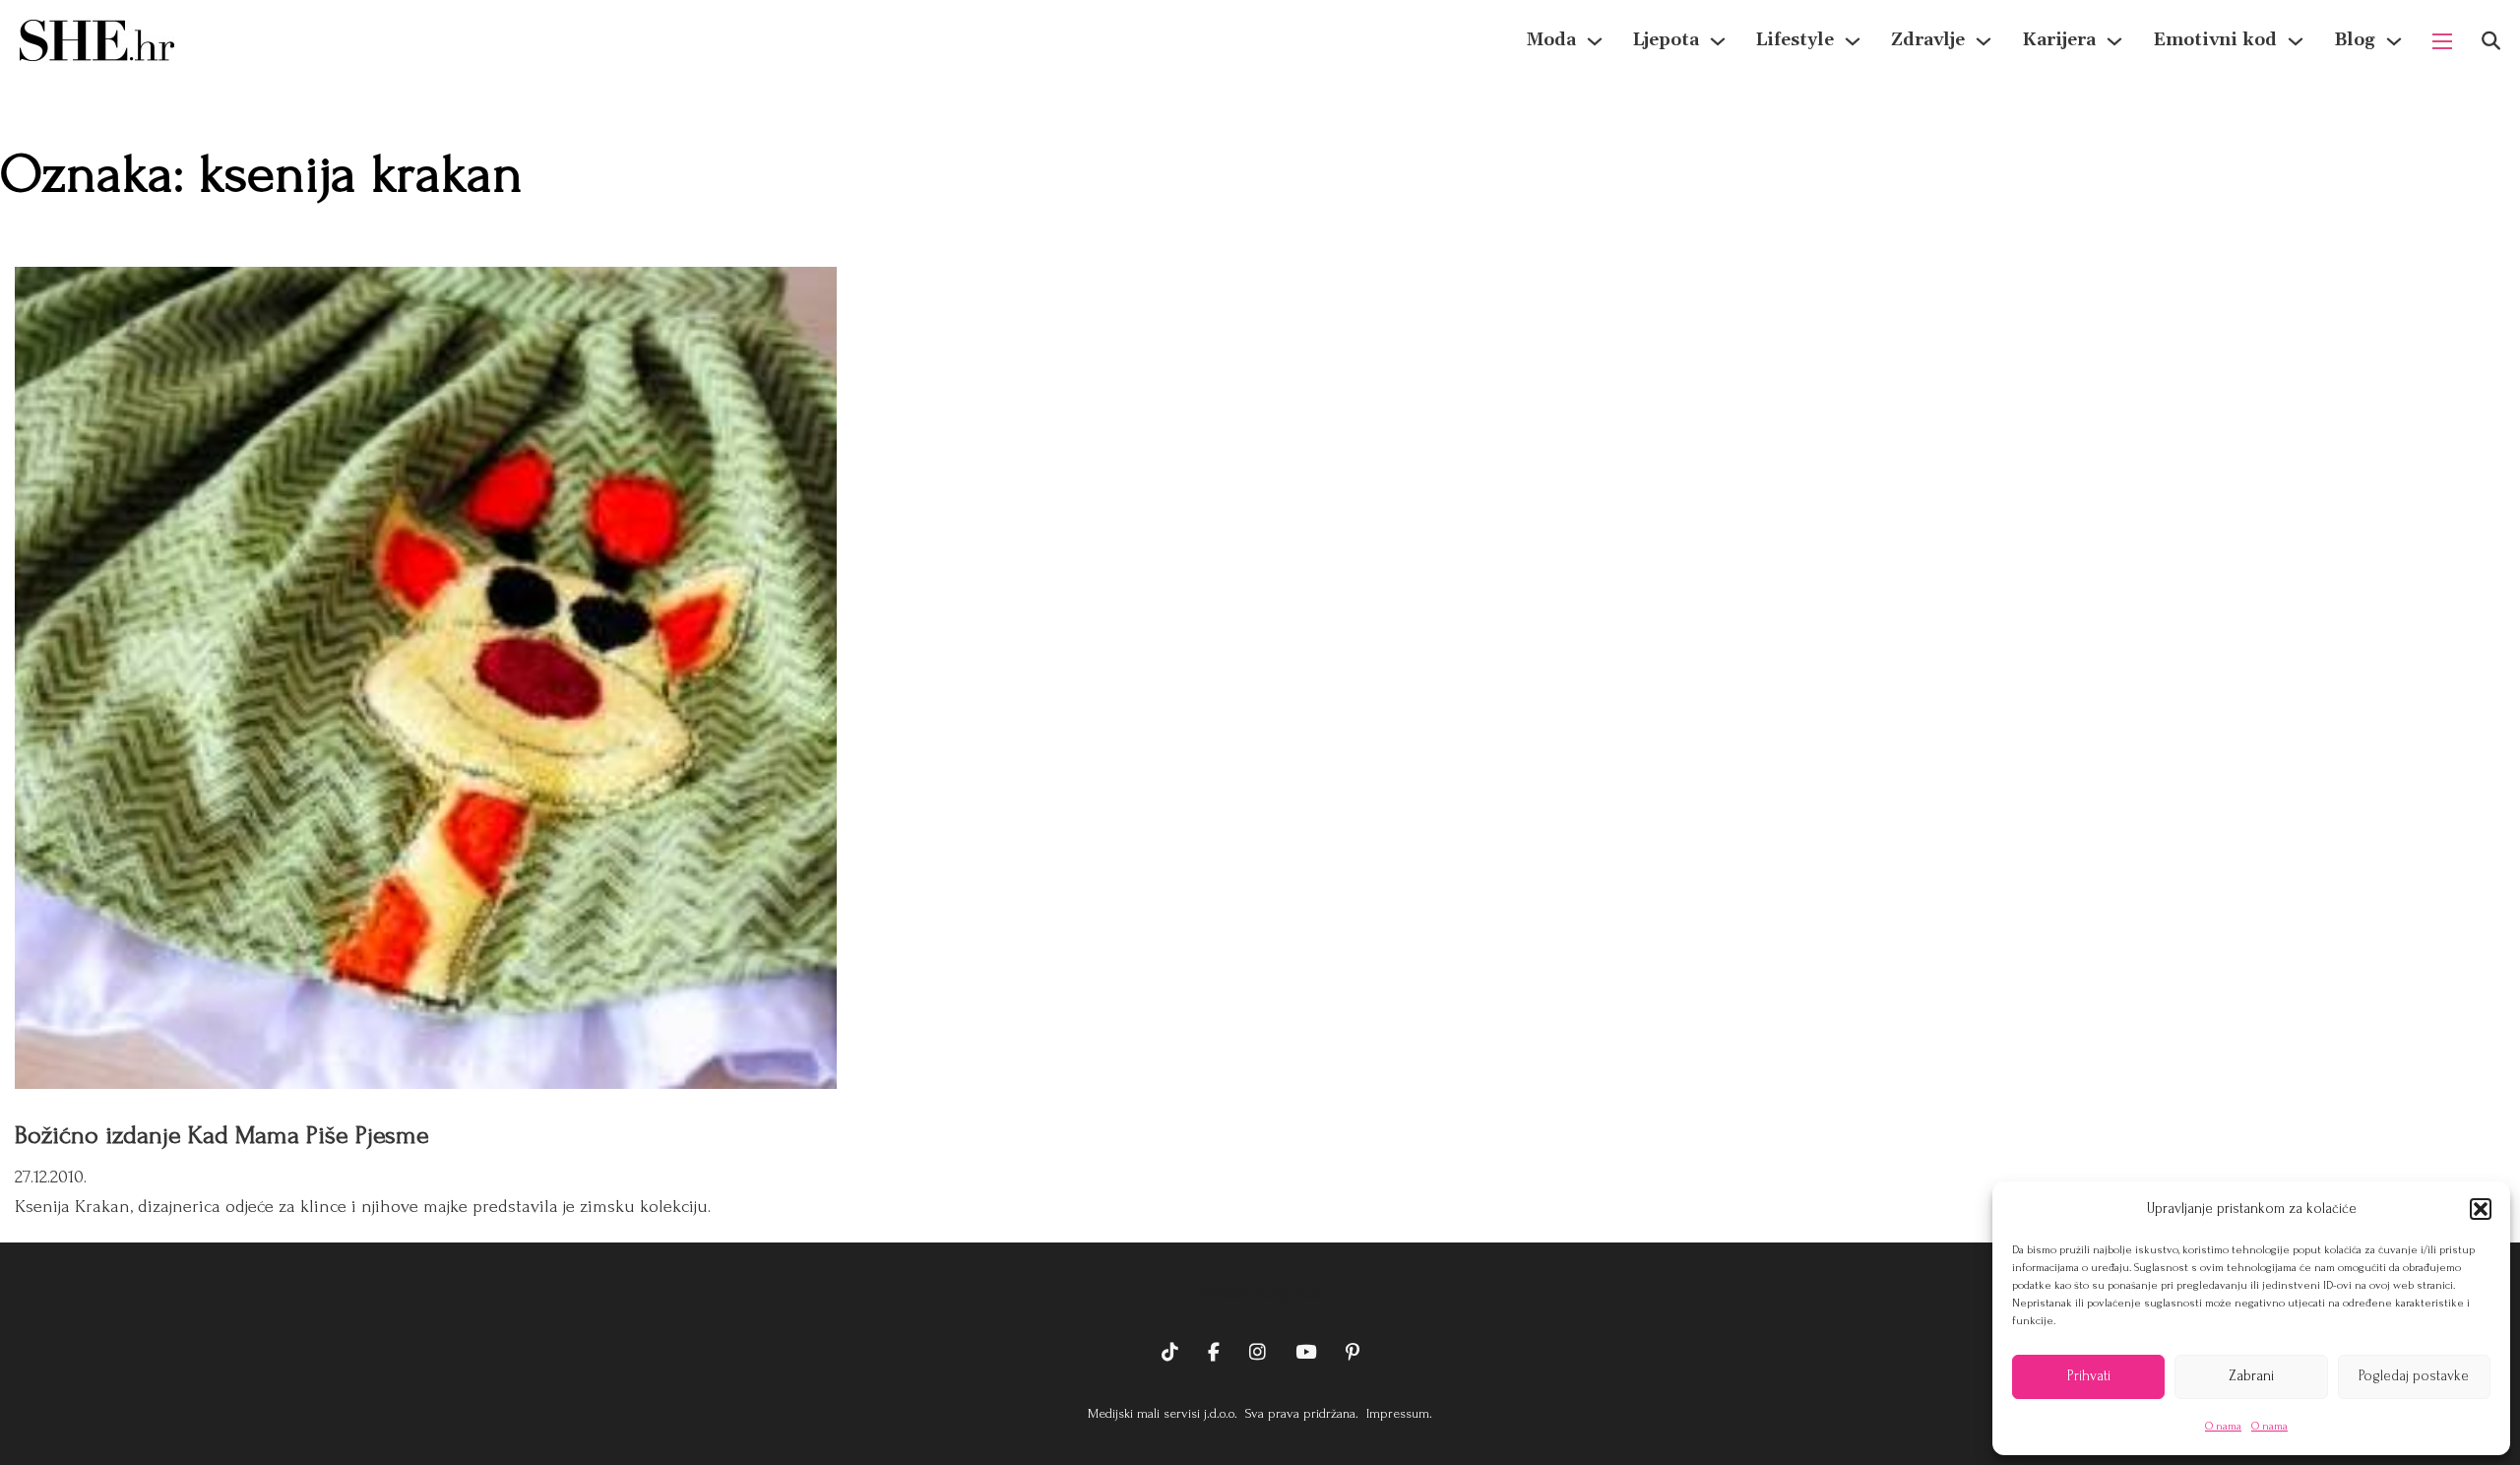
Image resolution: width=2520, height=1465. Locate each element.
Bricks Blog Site (1260, 1292)
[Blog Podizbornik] (2394, 41)
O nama (2223, 1426)
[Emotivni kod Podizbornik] (2296, 41)
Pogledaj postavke (2414, 1376)
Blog (2355, 40)
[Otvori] (2491, 41)
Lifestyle (1795, 40)
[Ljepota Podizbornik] (1718, 41)
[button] (2481, 1209)
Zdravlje (1928, 40)
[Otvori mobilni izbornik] (2442, 41)
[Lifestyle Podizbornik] (1853, 41)
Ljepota (1666, 40)
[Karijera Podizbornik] (2114, 41)
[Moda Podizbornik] (1595, 41)
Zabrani (2251, 1376)
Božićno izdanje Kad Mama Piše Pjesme (222, 1135)
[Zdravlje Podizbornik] (1984, 41)
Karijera (2059, 40)
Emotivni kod (2215, 40)
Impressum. (1397, 1413)
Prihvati (2089, 1376)
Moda (1551, 40)
